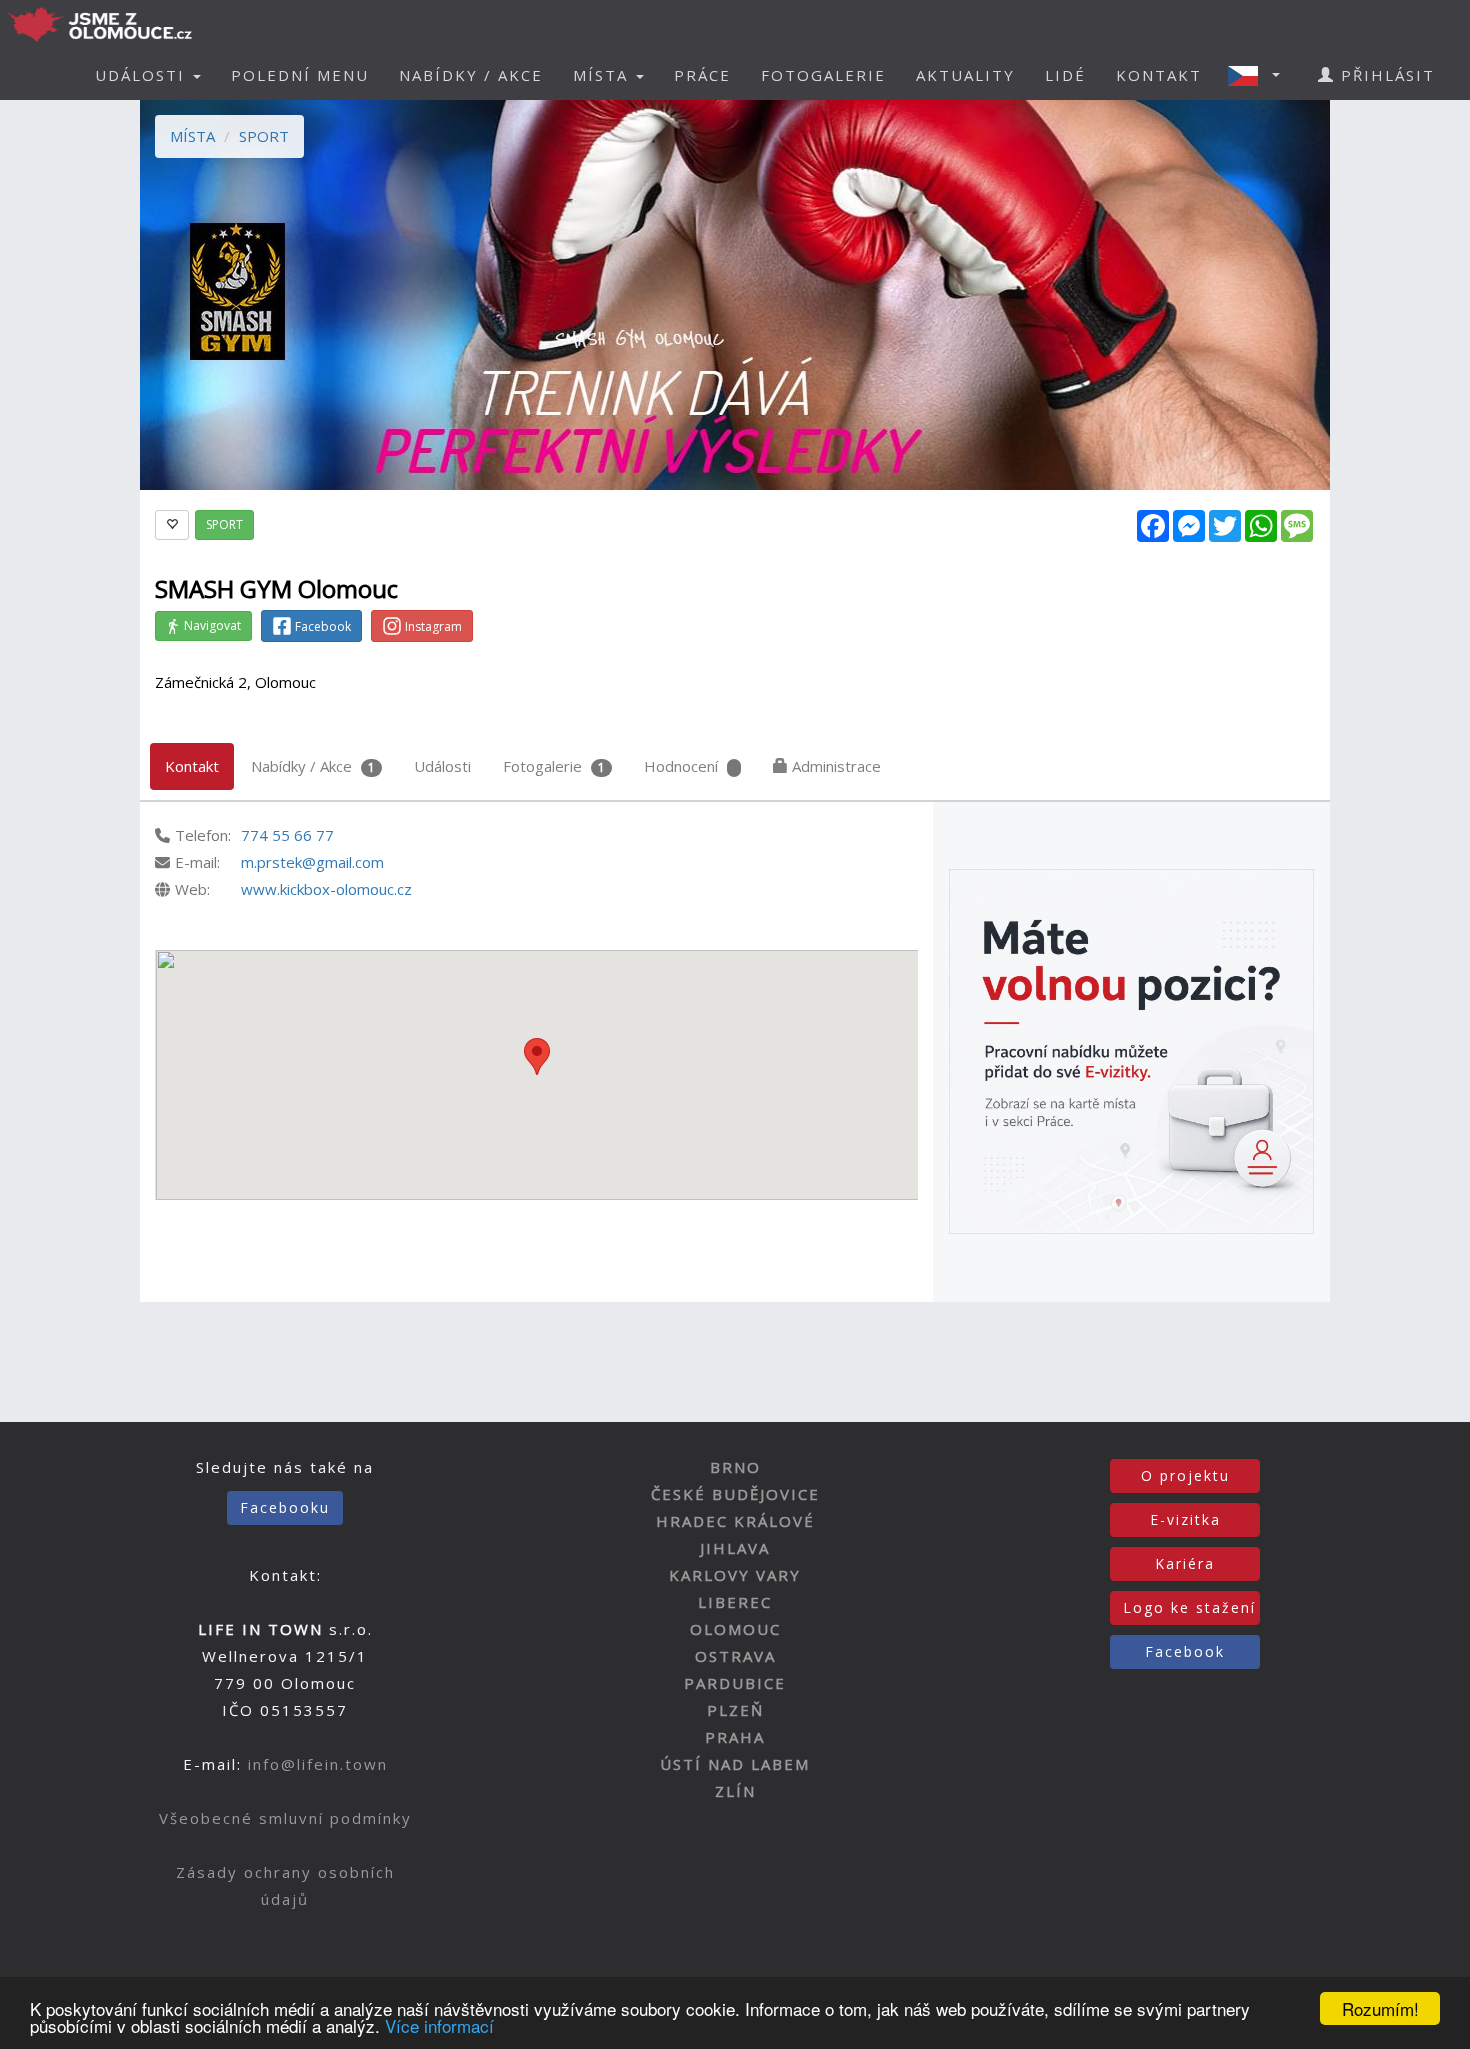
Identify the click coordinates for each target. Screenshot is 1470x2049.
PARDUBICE (735, 1683)
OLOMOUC (735, 1629)
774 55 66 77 (287, 835)
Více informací (439, 2025)
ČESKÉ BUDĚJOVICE (735, 1494)
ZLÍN (735, 1791)
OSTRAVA (735, 1656)
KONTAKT (1159, 75)
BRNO (735, 1467)
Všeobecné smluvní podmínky (285, 1818)
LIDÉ (1065, 75)
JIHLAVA (735, 1548)
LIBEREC (735, 1602)
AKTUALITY (965, 75)
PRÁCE (702, 75)
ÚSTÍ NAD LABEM (735, 1764)
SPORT (264, 136)
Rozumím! (1380, 2008)
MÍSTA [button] (603, 75)
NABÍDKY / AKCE (471, 75)
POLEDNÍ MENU (300, 75)
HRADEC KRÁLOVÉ (735, 1521)
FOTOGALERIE (823, 75)
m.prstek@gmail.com (312, 862)
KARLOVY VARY (735, 1575)
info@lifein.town (318, 1764)
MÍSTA (192, 136)
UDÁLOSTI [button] (143, 75)
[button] (1260, 75)
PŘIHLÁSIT (1385, 75)
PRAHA (735, 1737)
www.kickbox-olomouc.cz (326, 889)
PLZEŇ (735, 1710)
